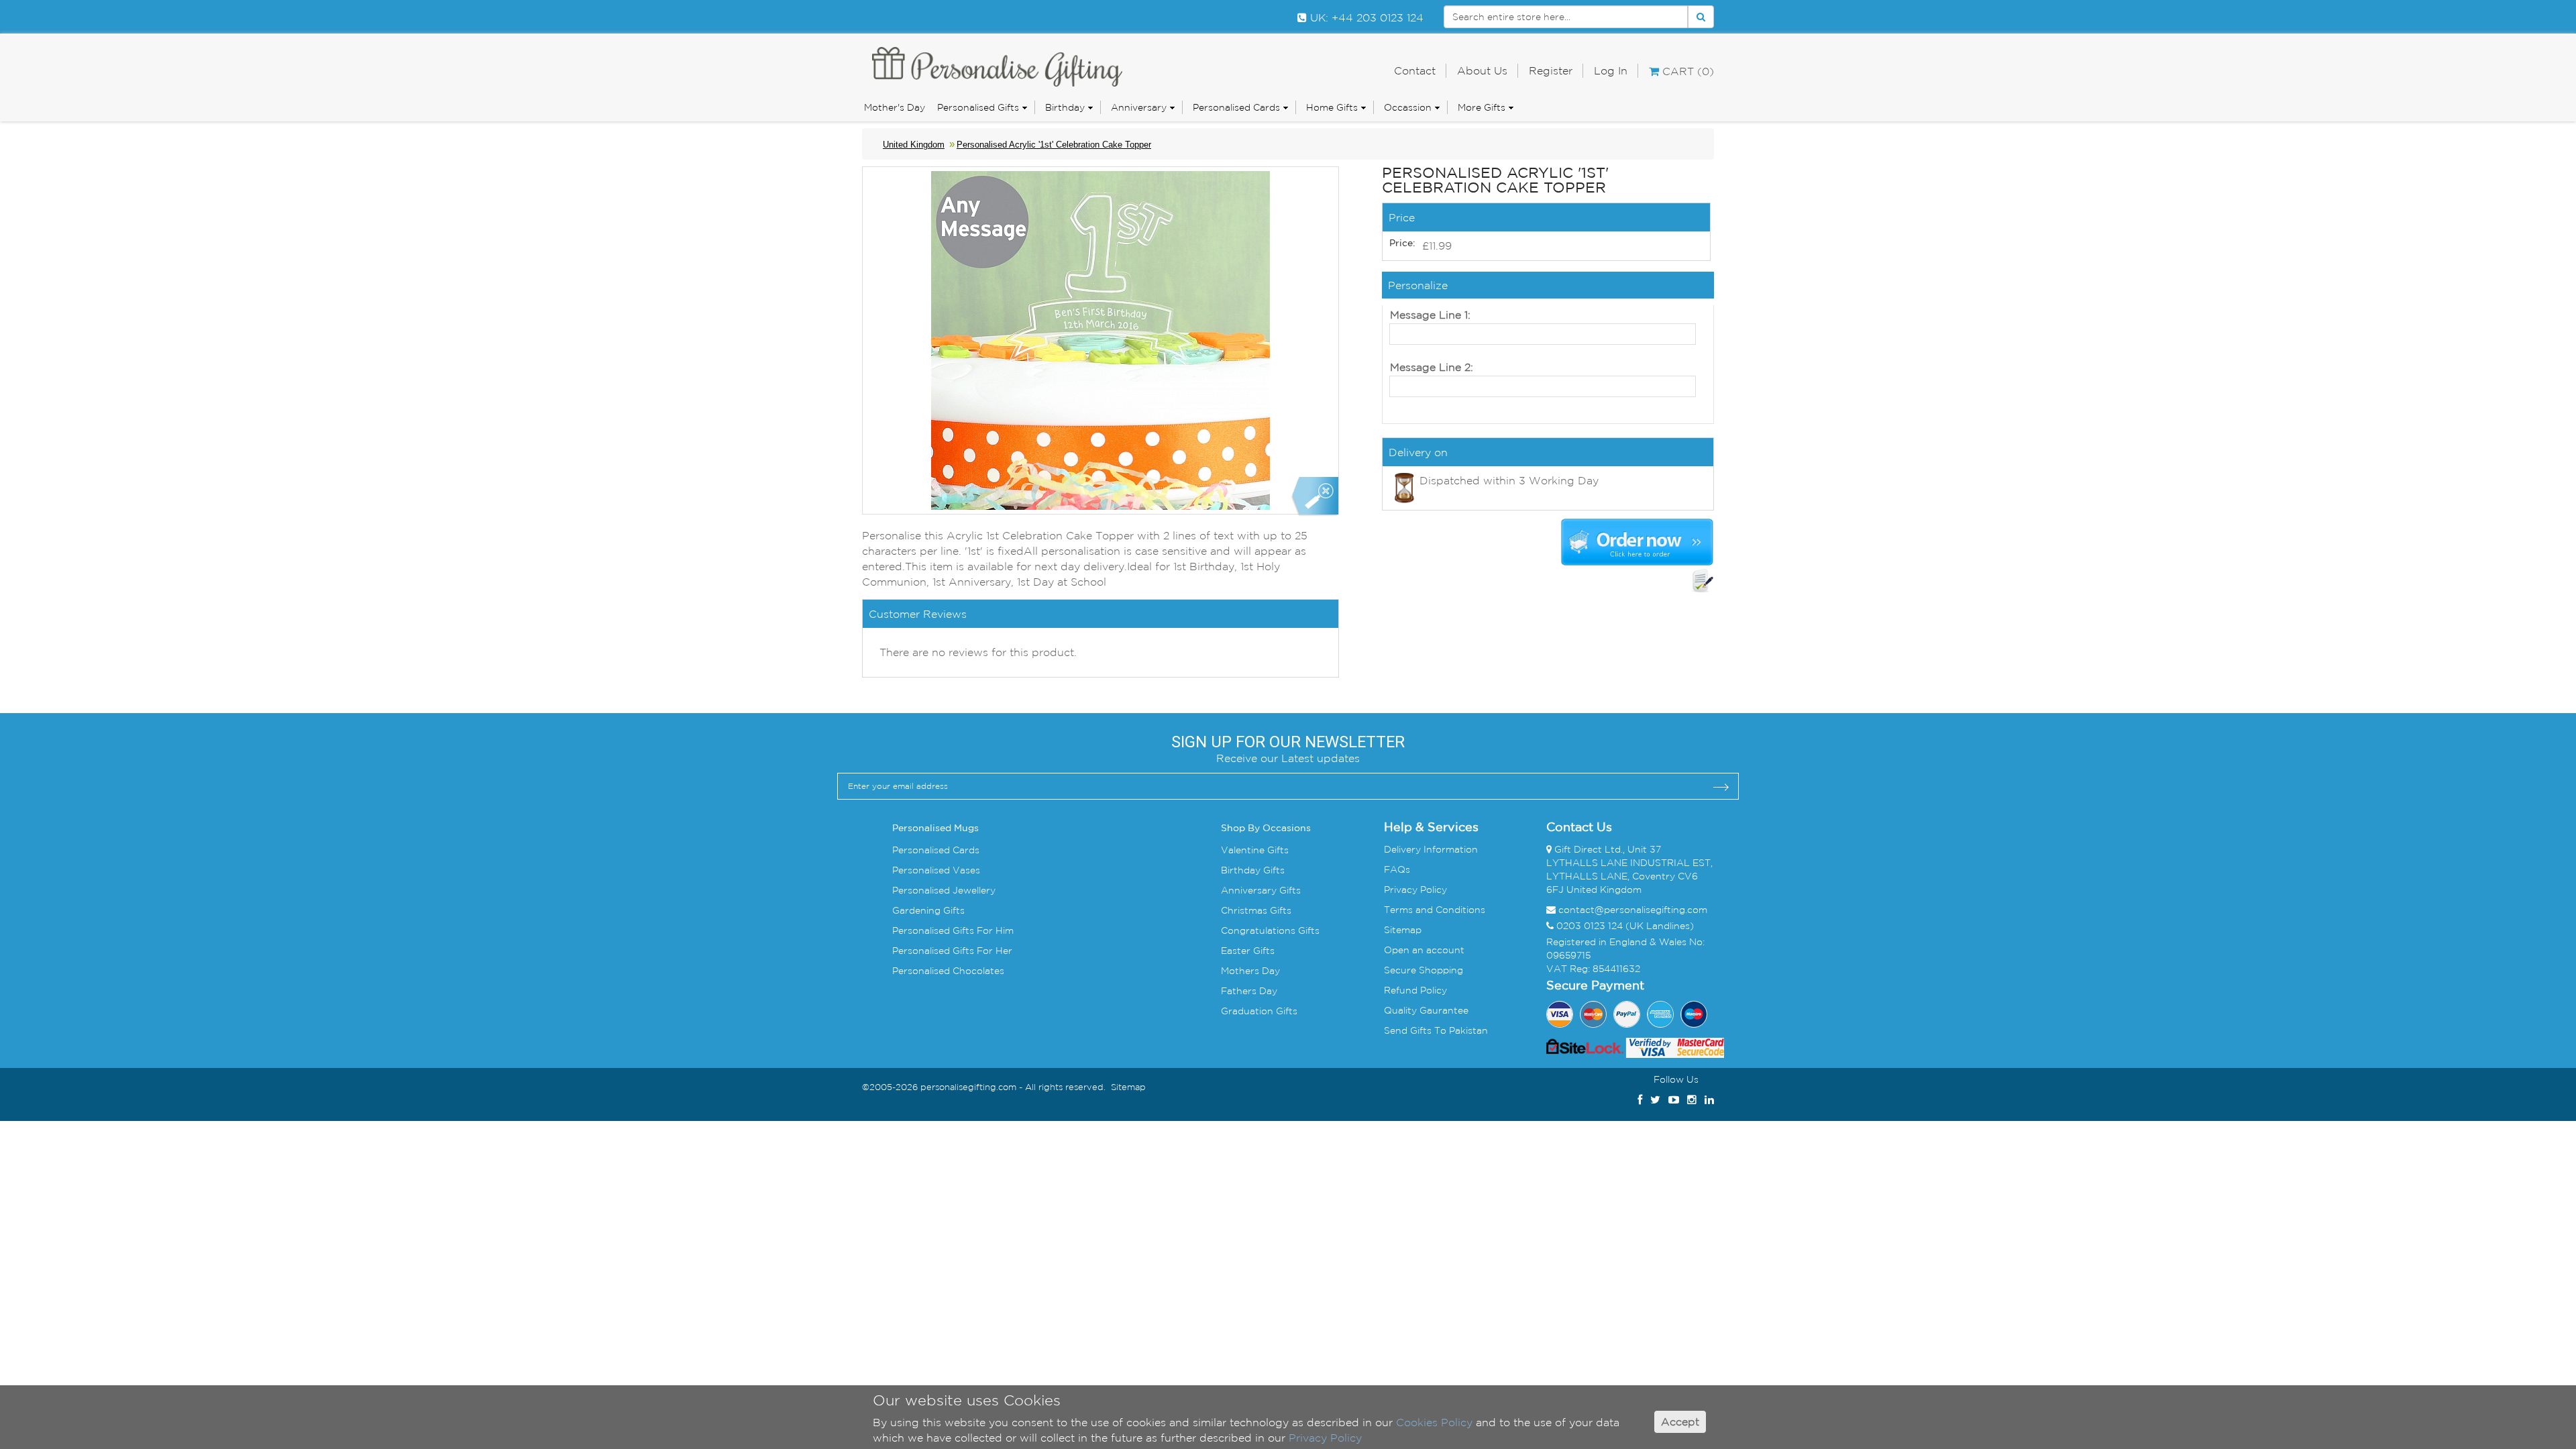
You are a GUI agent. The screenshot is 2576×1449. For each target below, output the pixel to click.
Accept (1680, 1422)
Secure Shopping (1424, 970)
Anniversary (1139, 107)
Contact (1415, 70)
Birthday (1065, 107)
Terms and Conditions (1435, 910)
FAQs (1397, 869)
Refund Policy (1415, 990)
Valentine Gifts (1255, 850)
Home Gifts (1332, 107)
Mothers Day (1250, 971)
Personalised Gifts (978, 107)
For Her (993, 951)
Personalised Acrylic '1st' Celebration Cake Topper (1054, 145)
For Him (994, 930)
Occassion (1408, 107)
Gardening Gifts (928, 910)
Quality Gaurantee (1426, 1010)
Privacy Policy (1415, 890)
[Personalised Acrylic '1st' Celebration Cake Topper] (1314, 497)
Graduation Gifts (1259, 1011)
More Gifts (1482, 107)
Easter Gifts (1248, 951)
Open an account (1424, 950)
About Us (1482, 70)
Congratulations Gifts (1270, 930)
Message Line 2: (1432, 367)
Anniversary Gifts (1261, 890)
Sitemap (1403, 930)
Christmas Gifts (1256, 910)
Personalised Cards (1236, 107)
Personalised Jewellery (944, 890)
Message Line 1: (1430, 315)
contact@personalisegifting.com (1633, 910)
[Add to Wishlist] (1703, 581)
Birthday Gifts (1253, 870)
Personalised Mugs (935, 828)
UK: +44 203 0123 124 (1365, 17)
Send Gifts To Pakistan (1436, 1030)
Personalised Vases (936, 870)
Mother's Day (895, 107)
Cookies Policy (1434, 1422)
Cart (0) (1686, 71)
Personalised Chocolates (948, 971)
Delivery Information (1431, 849)
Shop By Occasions (1266, 828)
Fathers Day (1249, 991)
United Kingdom (914, 145)
